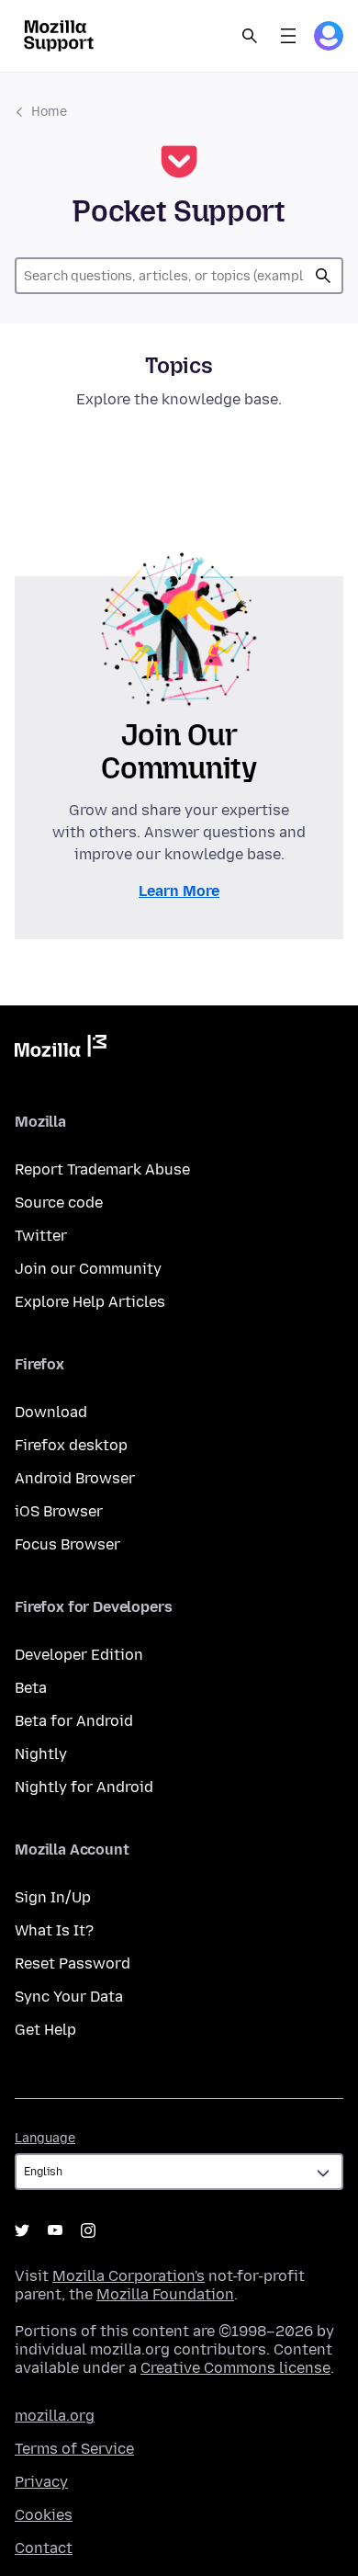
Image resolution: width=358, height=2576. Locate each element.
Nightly (41, 1754)
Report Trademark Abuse (102, 1169)
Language (45, 2138)
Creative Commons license (235, 2368)
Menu (288, 36)
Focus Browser (67, 1544)
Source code (59, 1203)
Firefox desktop (71, 1445)
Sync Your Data (69, 1997)
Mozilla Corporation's (129, 2276)
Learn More (179, 891)
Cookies (44, 2515)
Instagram (88, 2230)
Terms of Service (74, 2449)
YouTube (55, 2230)
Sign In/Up (53, 1897)
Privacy (41, 2482)
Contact (44, 2548)
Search (250, 36)
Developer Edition (79, 1655)
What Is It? (54, 1930)
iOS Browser (59, 1511)
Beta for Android (74, 1721)
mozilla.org (55, 2416)
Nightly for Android (84, 1787)
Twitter (41, 1236)
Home (49, 112)
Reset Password (73, 1963)
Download (51, 1412)
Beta (31, 1688)
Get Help (45, 2030)
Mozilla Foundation (165, 2294)
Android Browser (75, 1478)
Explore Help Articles (90, 1302)
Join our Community (88, 1269)
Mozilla (61, 1050)
